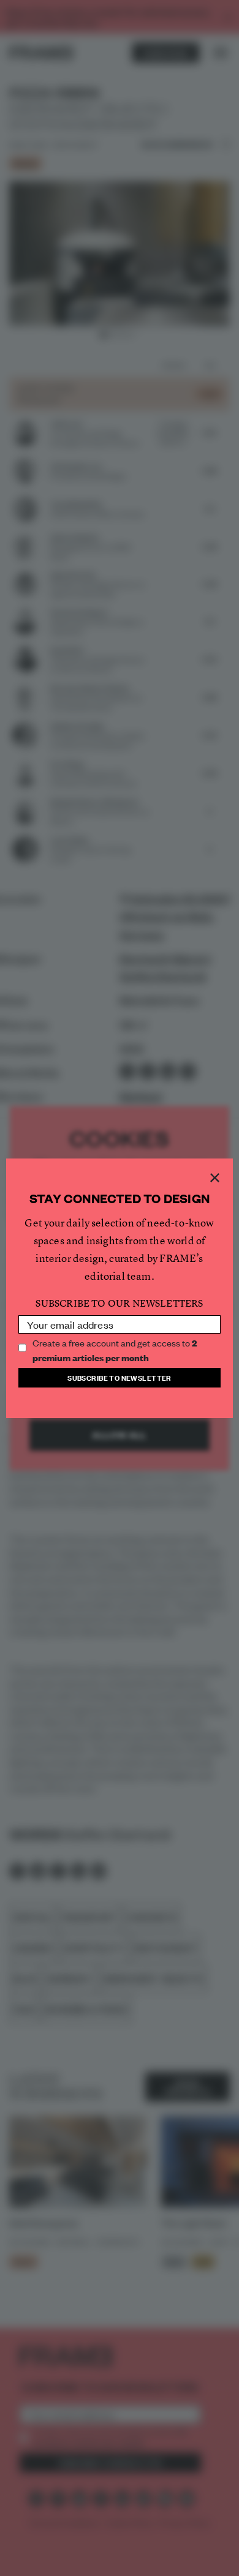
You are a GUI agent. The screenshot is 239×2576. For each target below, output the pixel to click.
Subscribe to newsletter (120, 1377)
